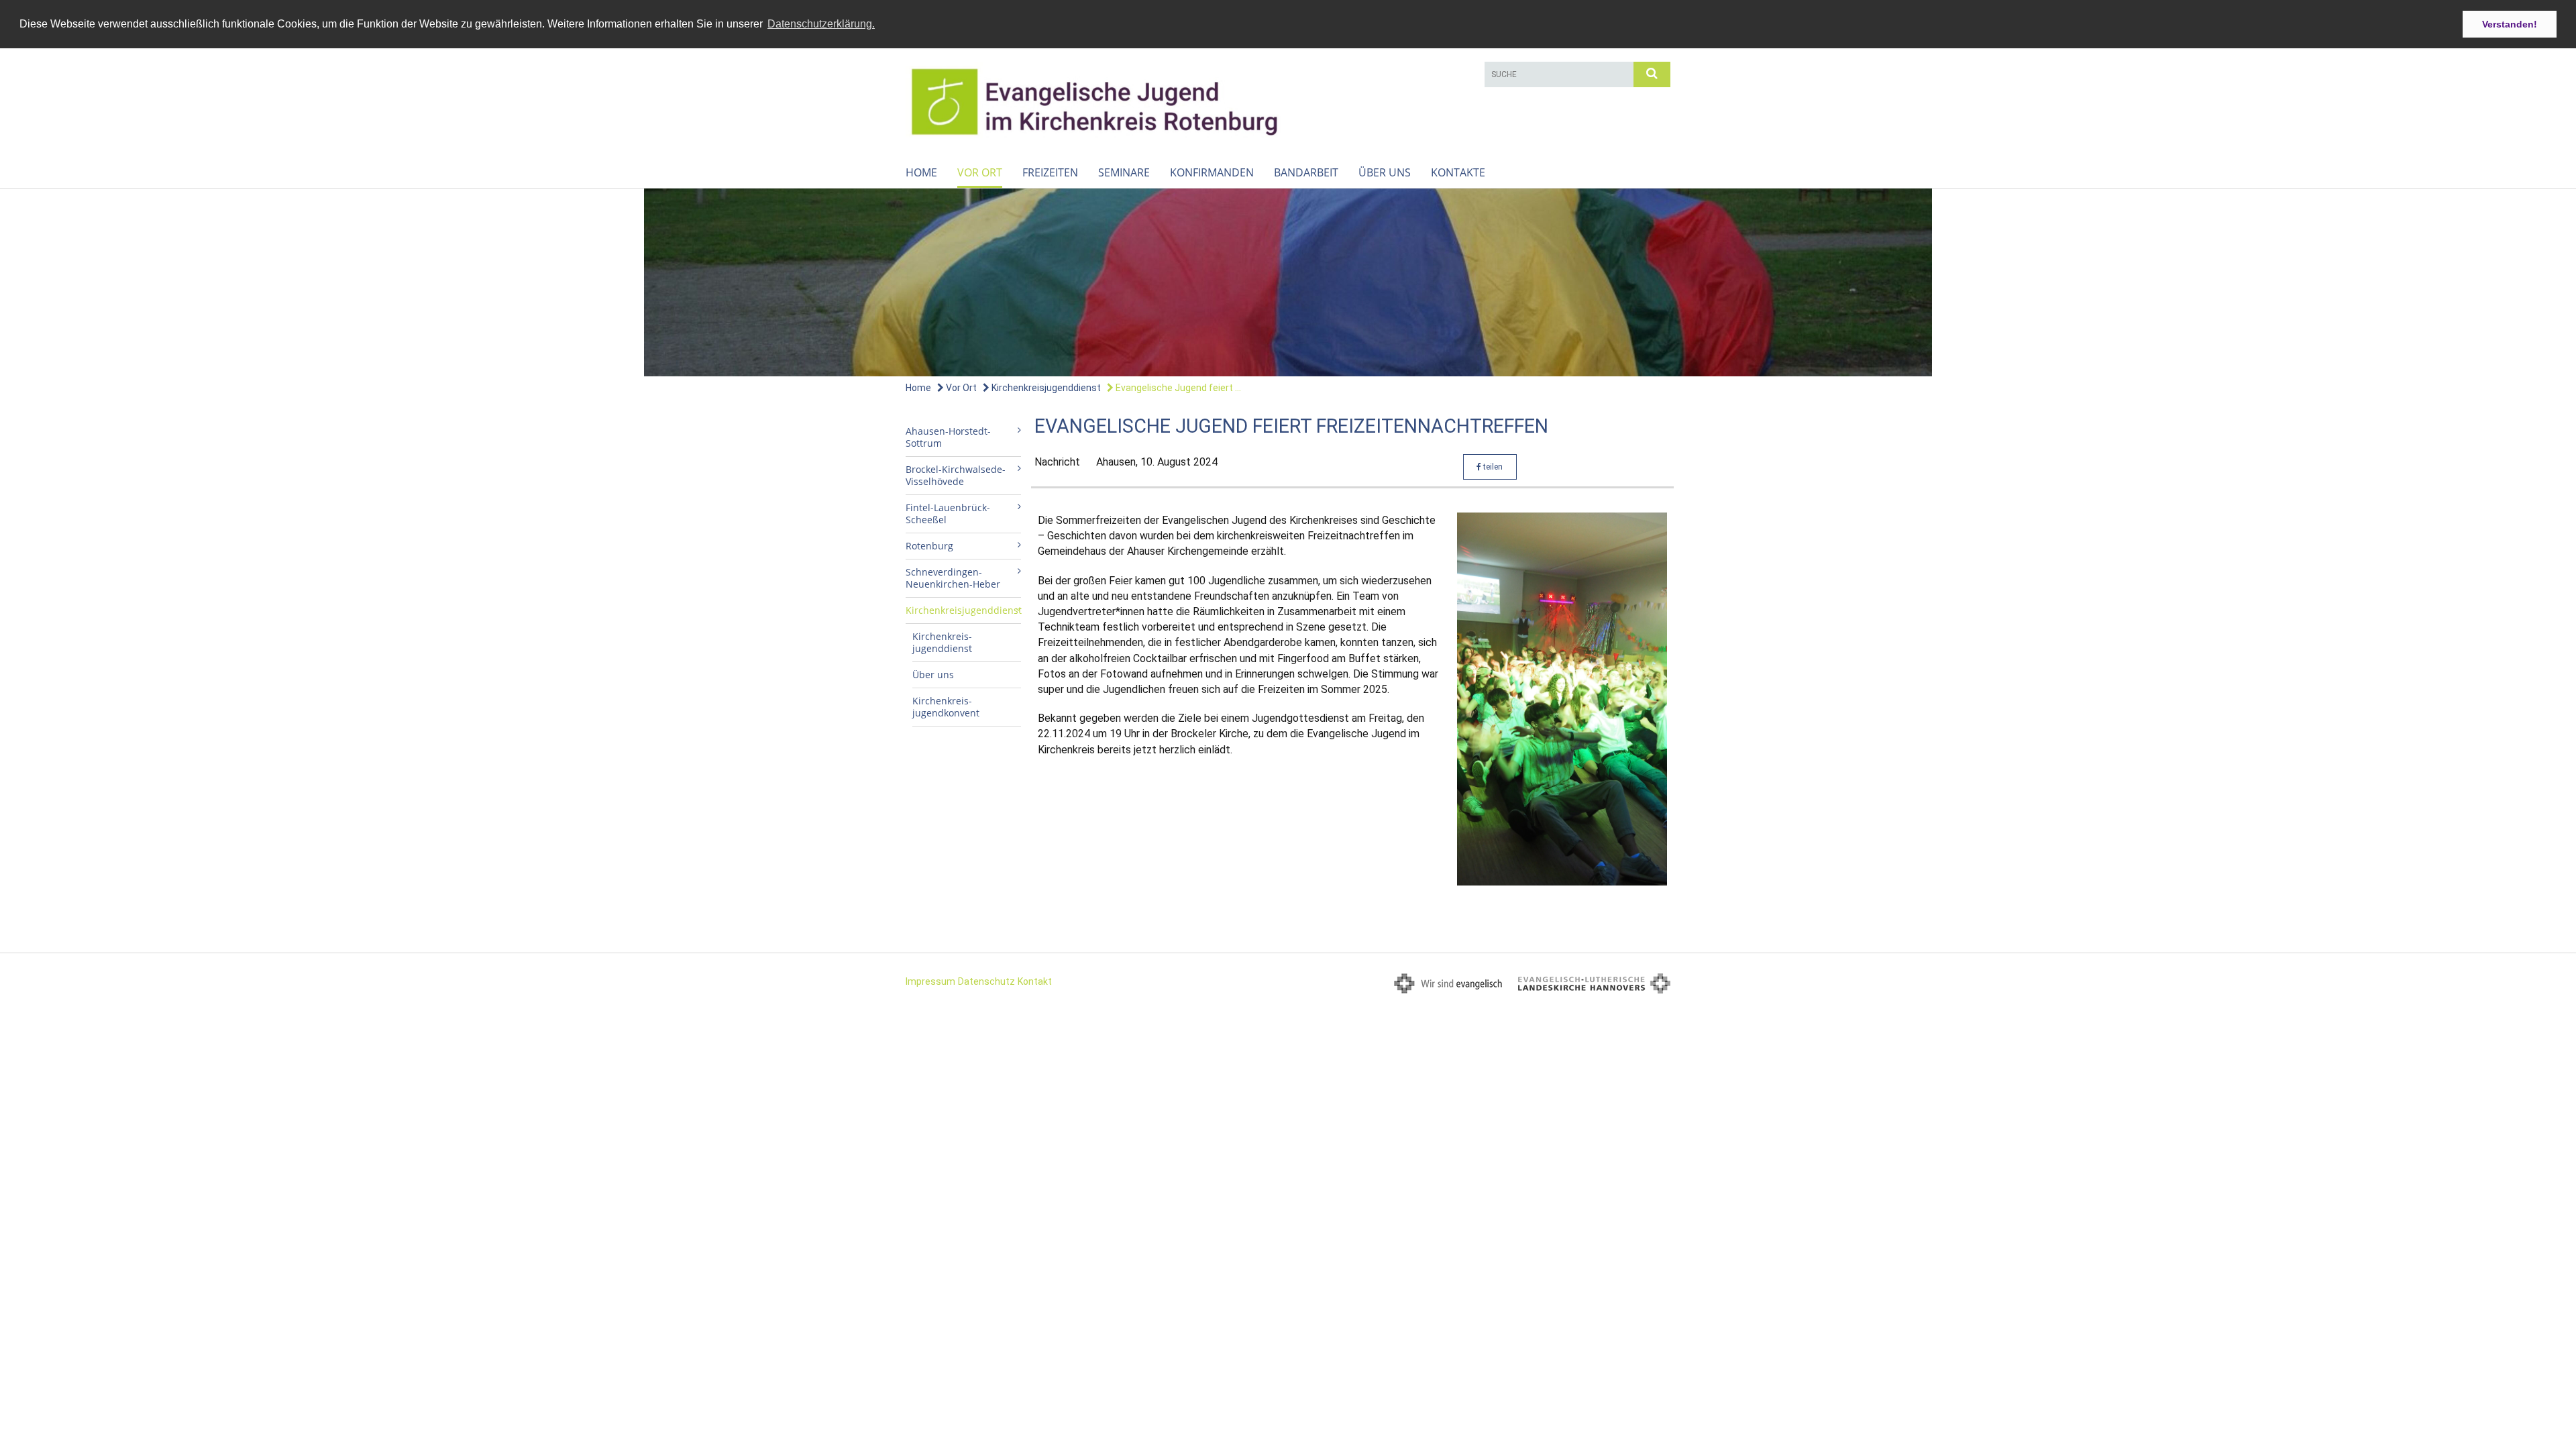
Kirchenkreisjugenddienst (1045, 388)
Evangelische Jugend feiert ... (1177, 388)
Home (921, 172)
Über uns (1385, 172)
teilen (1492, 467)
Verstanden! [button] (2510, 24)
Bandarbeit (1306, 172)
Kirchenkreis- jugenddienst (942, 642)
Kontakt (1035, 981)
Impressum (930, 981)
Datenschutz (986, 981)
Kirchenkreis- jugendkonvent (946, 707)
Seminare (1124, 172)
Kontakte (1458, 172)
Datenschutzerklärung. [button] (821, 24)
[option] (1288, 282)
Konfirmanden (1212, 172)
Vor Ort (980, 172)
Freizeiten (1050, 172)
